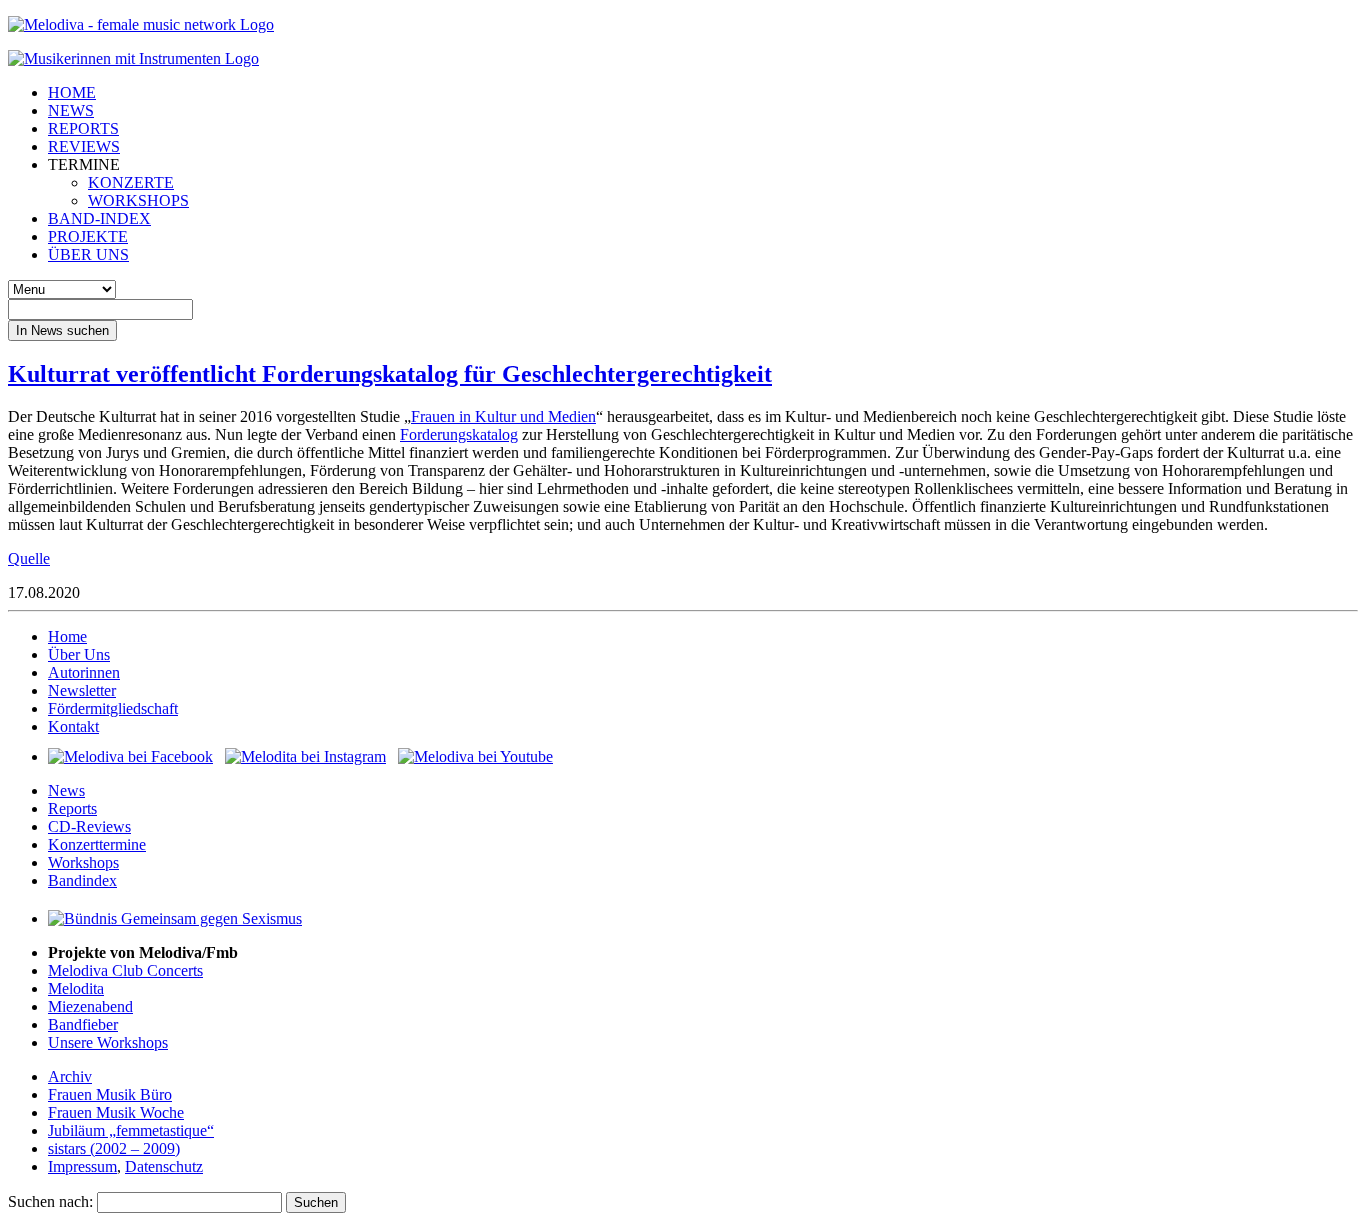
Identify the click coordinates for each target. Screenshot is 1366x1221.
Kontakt (73, 726)
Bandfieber (83, 1024)
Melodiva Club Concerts (125, 970)
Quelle (29, 558)
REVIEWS (84, 146)
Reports (72, 808)
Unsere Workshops (108, 1042)
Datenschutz (164, 1166)
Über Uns (79, 654)
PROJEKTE (88, 236)
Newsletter (82, 690)
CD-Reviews (89, 826)
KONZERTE (131, 182)
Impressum (82, 1166)
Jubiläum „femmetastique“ (131, 1130)
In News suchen (62, 330)
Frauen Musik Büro (110, 1094)
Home (67, 636)
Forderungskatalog (459, 434)
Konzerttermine (97, 844)
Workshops (83, 862)
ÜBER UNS (88, 254)
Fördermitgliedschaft (113, 708)
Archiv (70, 1076)
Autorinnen (84, 672)
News (66, 790)
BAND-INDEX (99, 218)
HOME (72, 92)
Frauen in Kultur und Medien (503, 416)
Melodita (76, 988)
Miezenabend (90, 1006)
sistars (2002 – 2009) (114, 1148)
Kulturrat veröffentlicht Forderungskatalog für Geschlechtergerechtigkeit (390, 374)
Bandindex (82, 880)
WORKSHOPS (138, 200)
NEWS (71, 110)
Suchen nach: (50, 1201)
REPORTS (83, 128)
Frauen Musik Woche (116, 1112)
